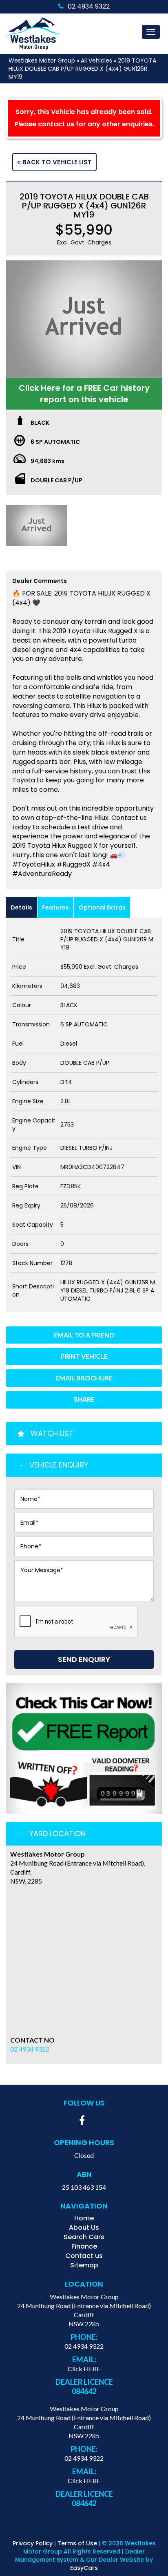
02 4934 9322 (89, 6)
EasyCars (84, 2568)
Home (84, 2218)
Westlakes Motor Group (42, 60)
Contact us (84, 2256)
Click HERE (84, 2369)
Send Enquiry (84, 1659)
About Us (84, 2228)
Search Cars (84, 2237)
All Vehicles (96, 60)
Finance (84, 2246)
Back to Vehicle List (56, 162)
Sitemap (84, 2265)
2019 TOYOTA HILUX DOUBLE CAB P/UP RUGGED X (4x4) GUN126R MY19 (82, 69)
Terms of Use (78, 2543)
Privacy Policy (33, 2543)
